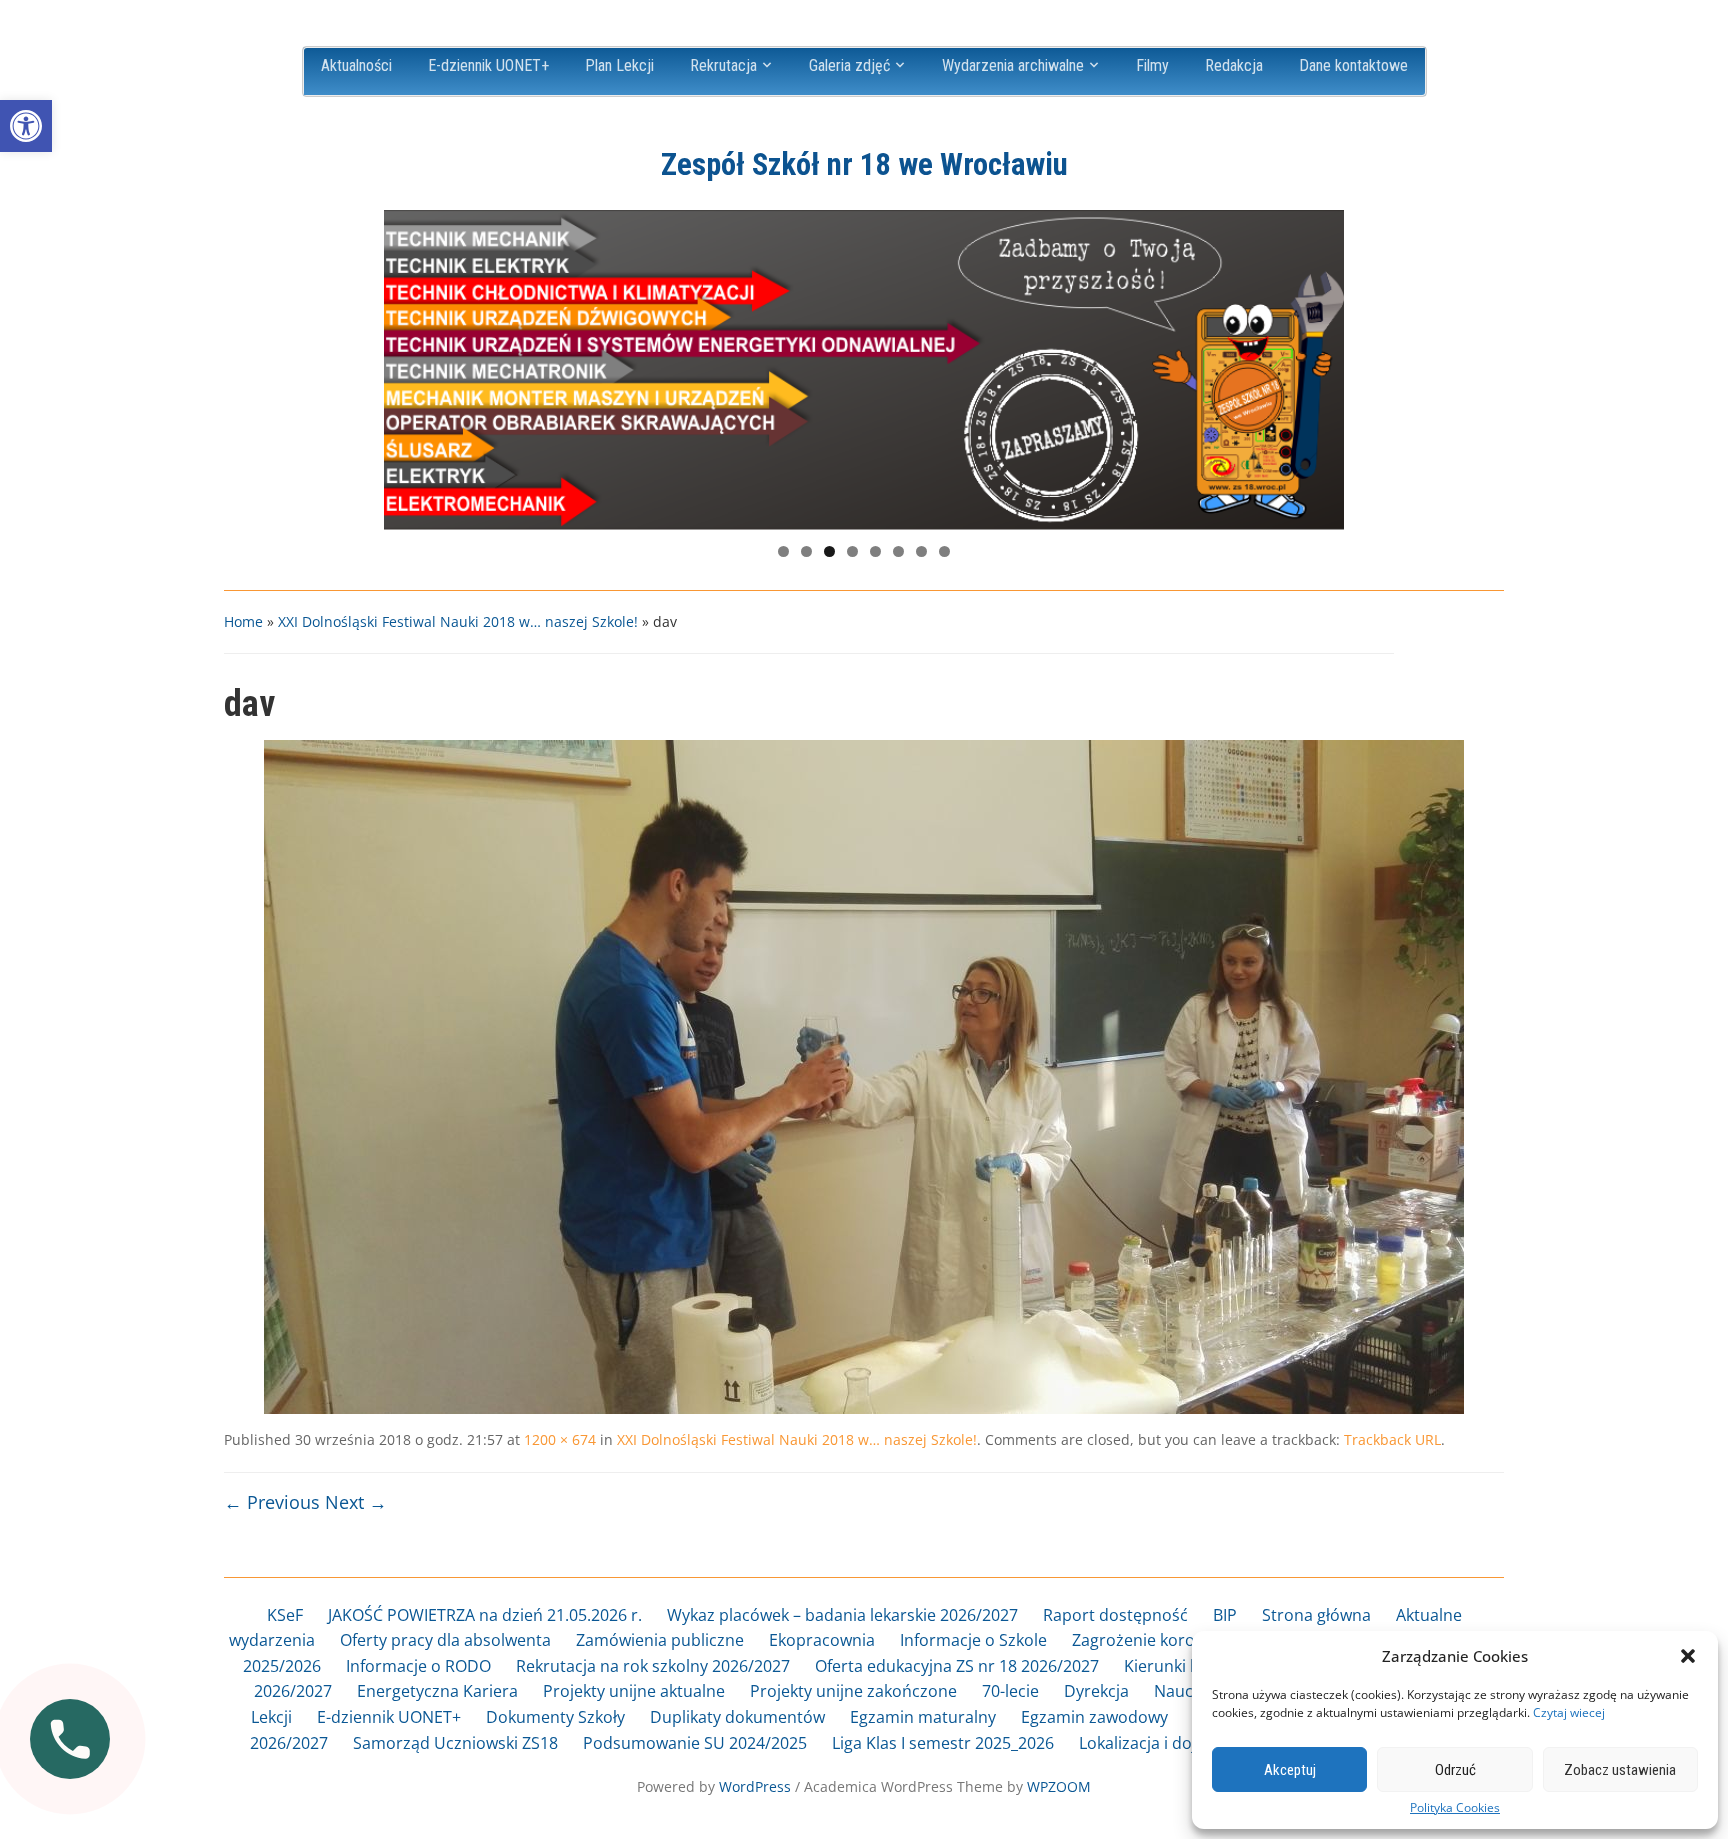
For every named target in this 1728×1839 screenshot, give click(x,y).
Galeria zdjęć (849, 65)
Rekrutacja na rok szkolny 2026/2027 (653, 1666)
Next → (356, 1502)
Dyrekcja (1096, 1691)
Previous (409, 365)
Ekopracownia (822, 1640)
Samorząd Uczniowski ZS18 (455, 1743)
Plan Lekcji (619, 65)
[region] (864, 370)
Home (243, 621)
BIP (1225, 1615)
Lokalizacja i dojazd (1151, 1743)
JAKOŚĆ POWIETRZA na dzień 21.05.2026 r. (485, 1615)
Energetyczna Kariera (437, 1691)
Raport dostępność (1115, 1615)
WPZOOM (1059, 1786)
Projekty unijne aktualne (634, 1691)
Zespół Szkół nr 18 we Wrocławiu (864, 164)
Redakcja (1234, 65)
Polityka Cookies (1455, 1808)
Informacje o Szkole (973, 1640)
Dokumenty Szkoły (555, 1717)
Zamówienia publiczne (660, 1640)
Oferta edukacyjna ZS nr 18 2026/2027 (957, 1666)
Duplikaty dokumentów (737, 1717)
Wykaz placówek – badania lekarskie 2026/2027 (842, 1615)
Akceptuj (1290, 1770)
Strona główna (1316, 1615)
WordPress (755, 1786)
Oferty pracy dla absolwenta (445, 1640)
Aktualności (356, 65)
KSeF (285, 1615)
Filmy (1152, 65)
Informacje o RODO (418, 1666)
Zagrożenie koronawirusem (1175, 1640)
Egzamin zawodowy (1094, 1717)
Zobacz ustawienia (1620, 1770)
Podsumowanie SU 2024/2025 (695, 1743)
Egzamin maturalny (923, 1717)
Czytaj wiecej (1569, 1712)
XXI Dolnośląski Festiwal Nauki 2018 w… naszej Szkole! (458, 621)
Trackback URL (1392, 1439)
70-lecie (1010, 1691)
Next (1319, 365)
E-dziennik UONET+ (488, 65)
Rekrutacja (723, 65)
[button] (26, 126)
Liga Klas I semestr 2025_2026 (943, 1743)
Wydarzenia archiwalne (1013, 65)
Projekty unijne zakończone (853, 1691)
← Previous (272, 1502)
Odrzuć (1455, 1770)
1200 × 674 (560, 1439)
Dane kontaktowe (1353, 65)
